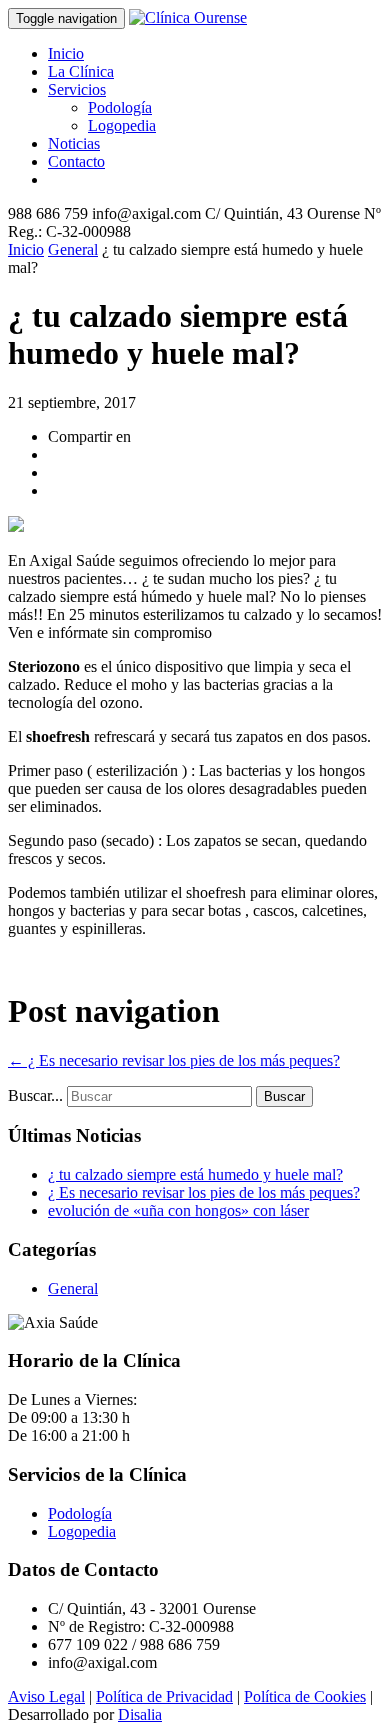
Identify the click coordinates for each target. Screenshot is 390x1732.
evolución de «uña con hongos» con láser (178, 1210)
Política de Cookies (305, 1696)
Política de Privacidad (164, 1696)
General (73, 249)
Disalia (140, 1714)
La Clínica (81, 71)
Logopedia (122, 125)
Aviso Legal (46, 1696)
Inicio (66, 53)
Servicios (77, 89)
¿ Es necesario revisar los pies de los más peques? (174, 1060)
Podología (120, 107)
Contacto (76, 161)
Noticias (74, 143)
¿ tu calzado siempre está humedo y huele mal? (195, 1174)
